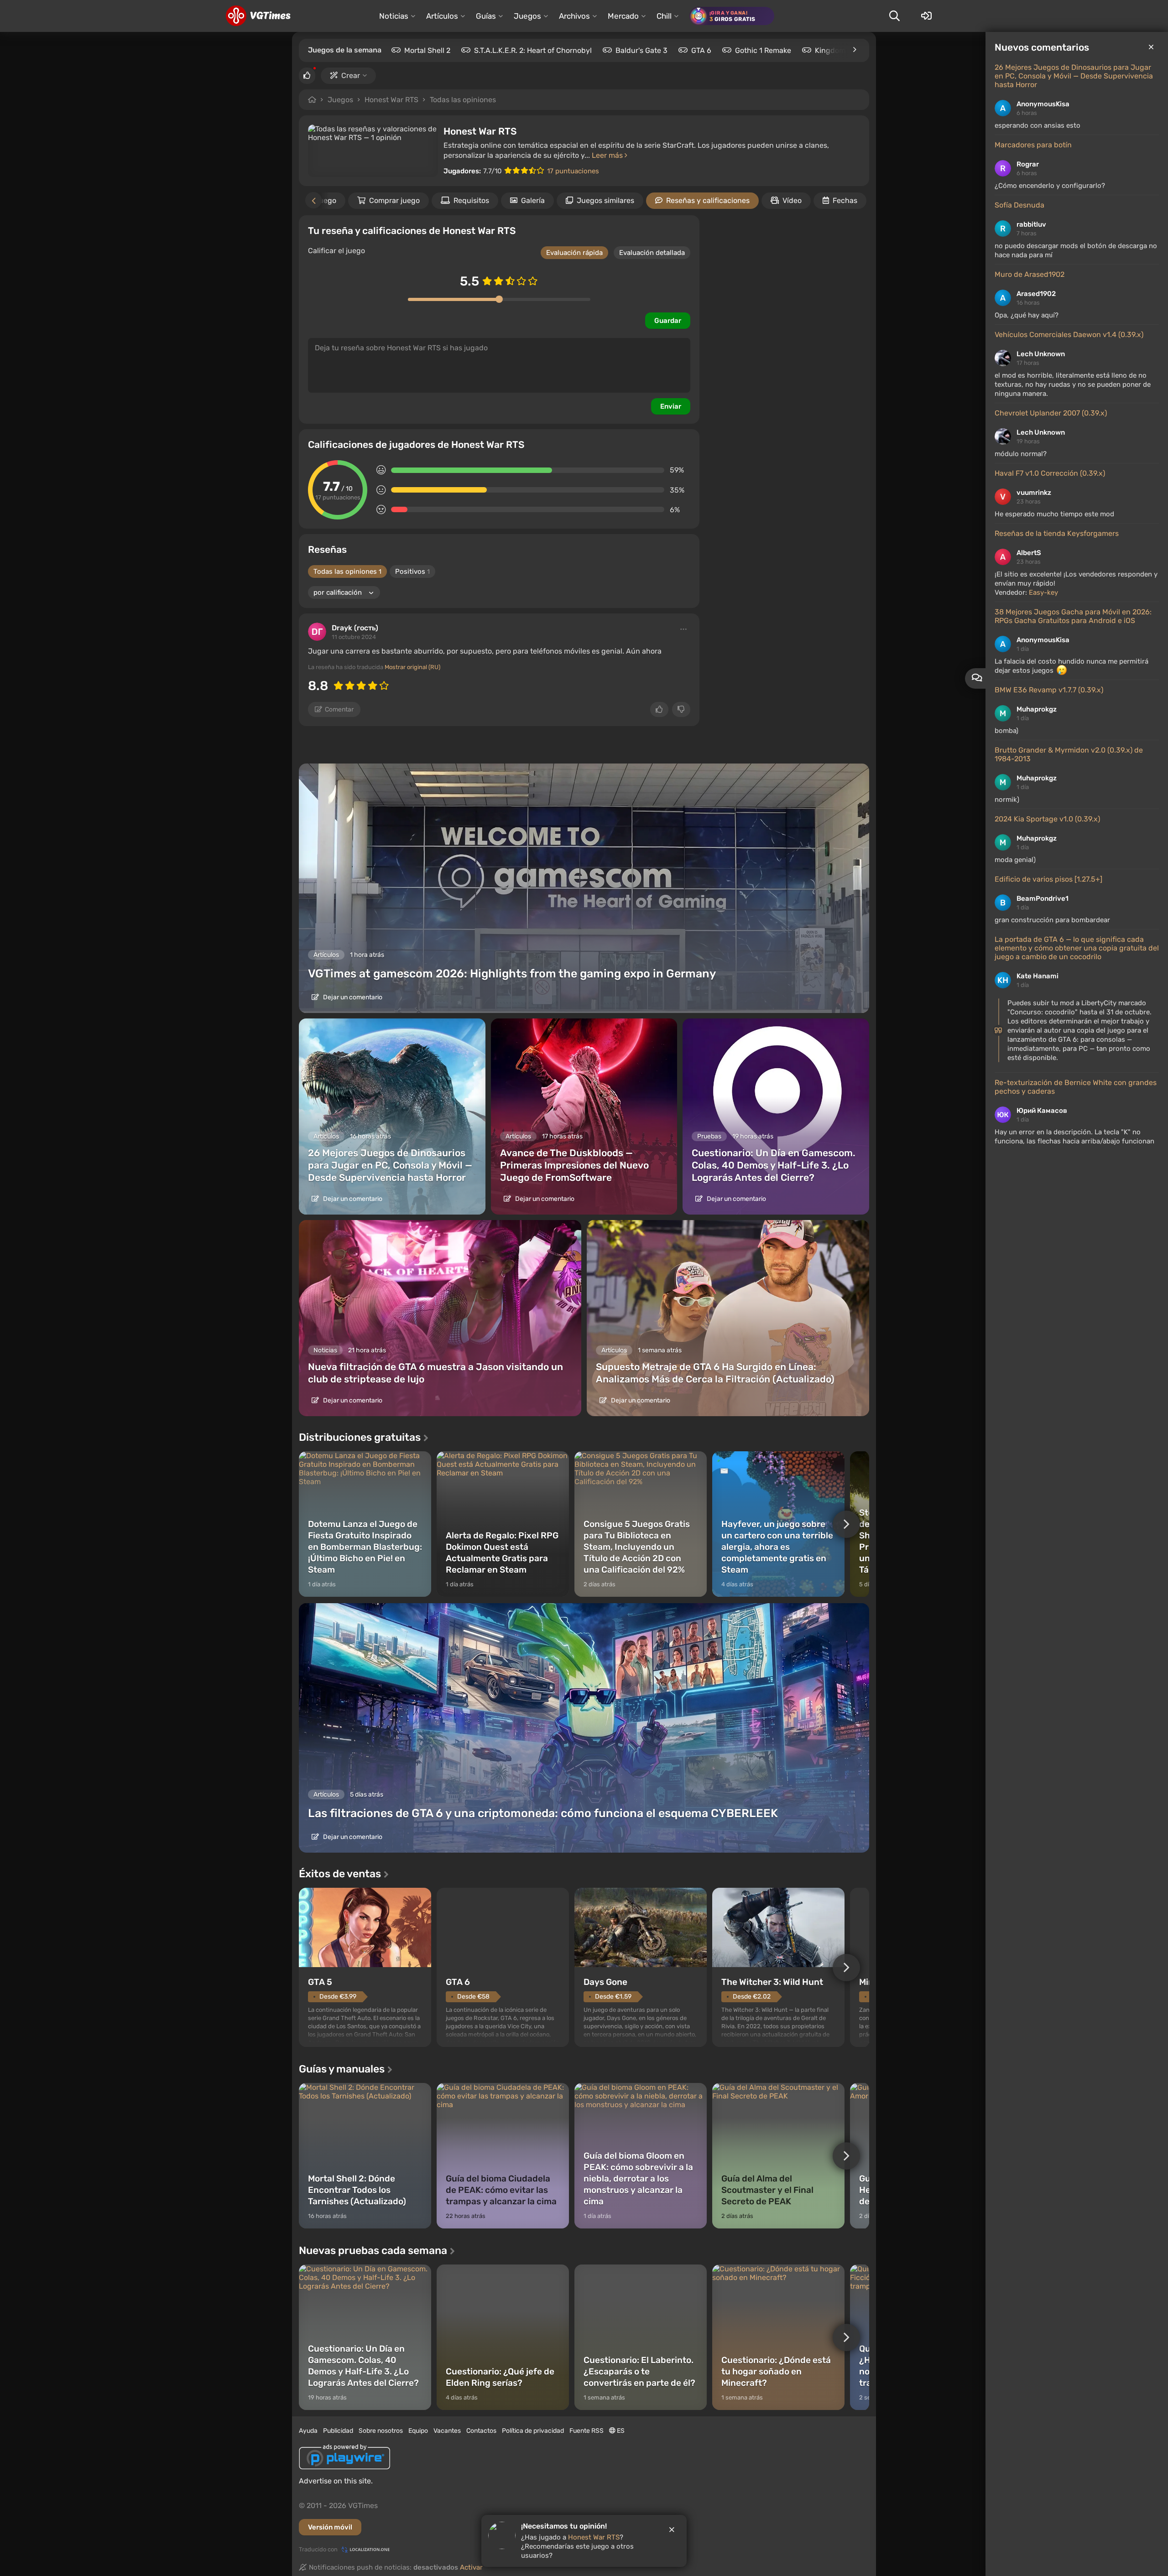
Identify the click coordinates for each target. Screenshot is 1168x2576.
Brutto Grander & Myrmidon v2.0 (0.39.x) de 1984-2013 (1069, 754)
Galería (533, 200)
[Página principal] (258, 16)
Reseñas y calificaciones (708, 200)
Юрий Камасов (1042, 1111)
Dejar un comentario (352, 997)
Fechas (845, 200)
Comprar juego (394, 200)
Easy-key (1043, 592)
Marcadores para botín (1033, 145)
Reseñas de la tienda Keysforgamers (1057, 533)
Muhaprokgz (1037, 709)
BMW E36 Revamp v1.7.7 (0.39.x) (1049, 690)
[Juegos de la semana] (854, 50)
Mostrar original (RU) (412, 667)
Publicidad (338, 2431)
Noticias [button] (394, 16)
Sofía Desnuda (1019, 205)
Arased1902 (1036, 294)
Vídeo (792, 200)
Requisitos (471, 200)
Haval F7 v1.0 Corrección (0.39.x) (1050, 473)
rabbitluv (1031, 224)
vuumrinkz (1034, 493)
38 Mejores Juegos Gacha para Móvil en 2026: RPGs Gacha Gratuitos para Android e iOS (1073, 616)
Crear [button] (351, 75)
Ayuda (308, 2431)
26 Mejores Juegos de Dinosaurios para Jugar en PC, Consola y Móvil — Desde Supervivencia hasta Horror (1074, 76)
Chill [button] (664, 16)
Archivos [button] (574, 16)
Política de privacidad (533, 2431)
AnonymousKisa (1043, 104)
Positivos (412, 571)
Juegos (340, 100)
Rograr (1028, 164)
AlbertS (1029, 553)
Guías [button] (486, 16)
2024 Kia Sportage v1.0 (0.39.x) (1047, 819)
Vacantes (447, 2431)
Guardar (668, 321)
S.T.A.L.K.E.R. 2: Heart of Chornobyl (533, 50)
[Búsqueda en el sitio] (894, 16)
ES (620, 2431)
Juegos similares (605, 200)
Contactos (481, 2431)
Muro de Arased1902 (1030, 274)
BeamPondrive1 (1043, 898)
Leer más (608, 155)
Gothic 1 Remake (763, 50)
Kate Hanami (1038, 976)
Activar (471, 2567)
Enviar (671, 406)
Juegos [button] (527, 16)
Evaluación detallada (652, 253)
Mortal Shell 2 (427, 50)
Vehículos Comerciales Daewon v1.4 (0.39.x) (1069, 335)
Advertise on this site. (336, 2481)
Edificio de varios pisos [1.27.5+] (1048, 879)
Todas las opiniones (463, 100)
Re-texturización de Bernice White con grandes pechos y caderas (1076, 1087)
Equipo (418, 2431)
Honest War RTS (391, 100)
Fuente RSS (587, 2431)
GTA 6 (701, 50)
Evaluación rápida (574, 253)
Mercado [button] (623, 16)
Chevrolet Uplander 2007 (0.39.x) (1051, 413)
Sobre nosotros (381, 2431)
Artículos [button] (442, 16)
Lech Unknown (1041, 354)
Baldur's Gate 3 (641, 50)
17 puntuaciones (573, 171)
